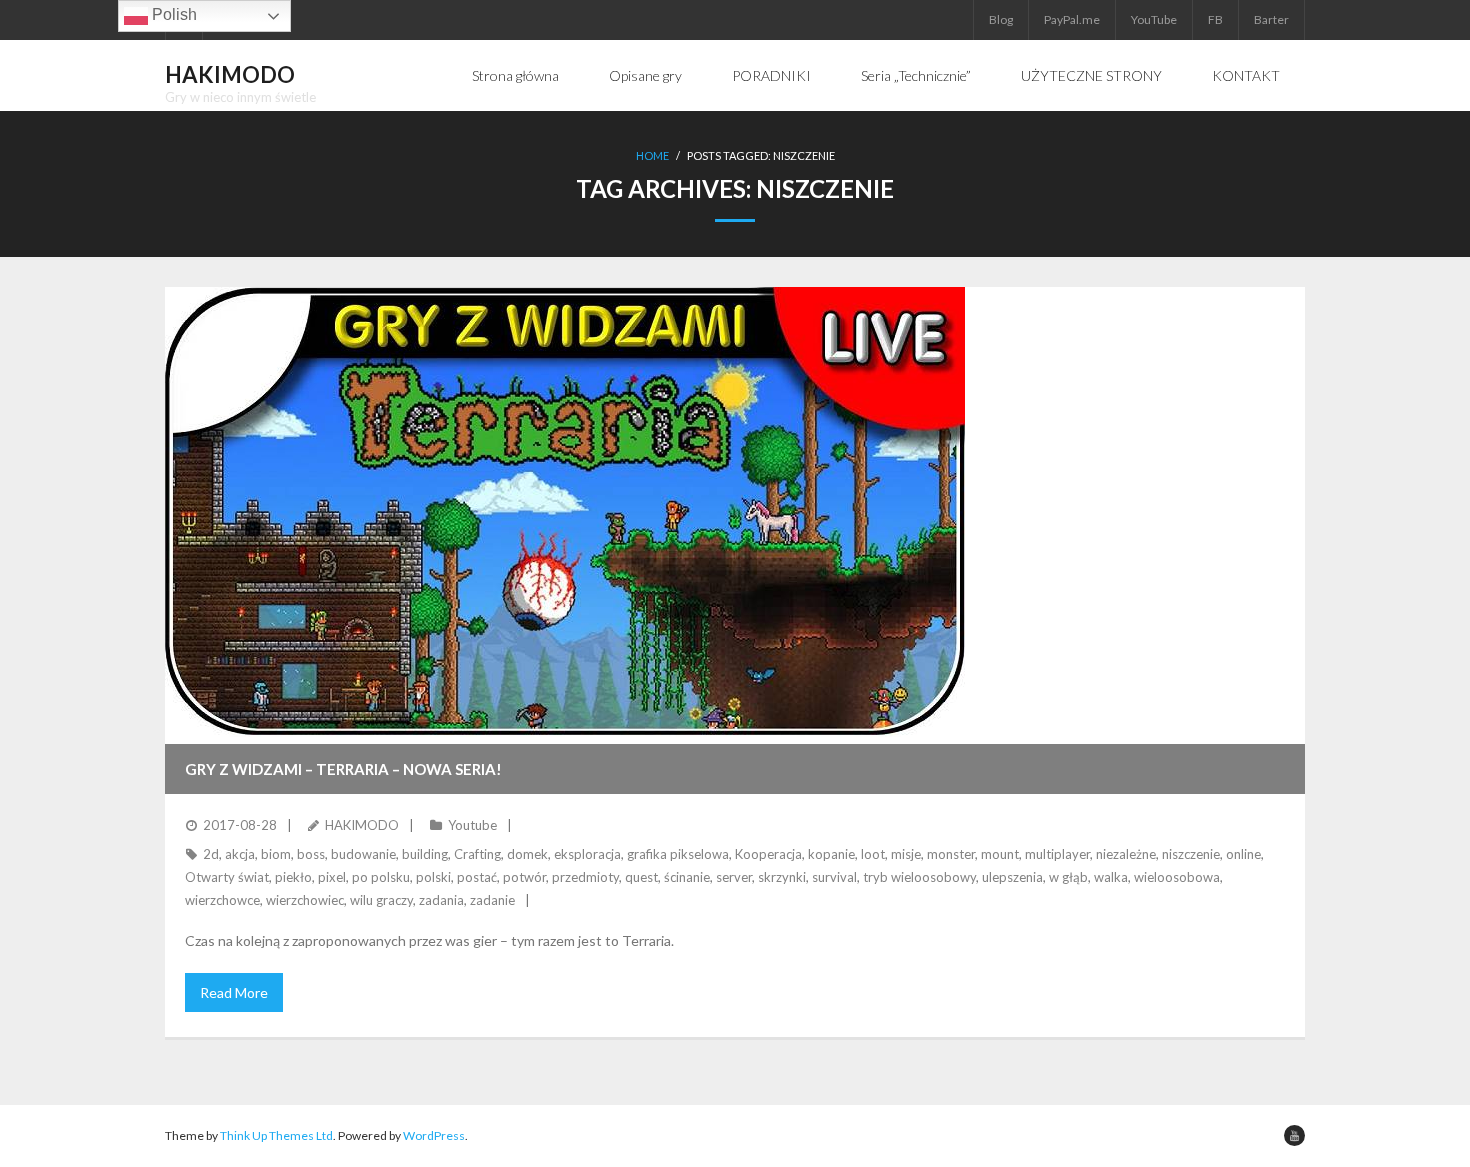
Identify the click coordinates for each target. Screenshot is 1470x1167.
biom (276, 854)
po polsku (381, 877)
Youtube (472, 825)
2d (211, 854)
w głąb (1068, 877)
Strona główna (515, 75)
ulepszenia (1012, 877)
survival (834, 877)
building (425, 854)
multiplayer (1057, 854)
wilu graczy (381, 900)
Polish (172, 14)
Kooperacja (768, 854)
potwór (524, 877)
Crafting (477, 854)
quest (641, 877)
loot (873, 854)
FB (1215, 19)
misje (906, 854)
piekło (293, 877)
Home (652, 155)
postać (477, 877)
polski (433, 877)
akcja (240, 854)
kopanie (831, 854)
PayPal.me (1072, 19)
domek (527, 854)
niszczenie (1191, 854)
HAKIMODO (362, 825)
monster (951, 854)
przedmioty (585, 877)
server (734, 877)
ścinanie (687, 877)
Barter (1271, 19)
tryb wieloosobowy (919, 877)
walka (1111, 877)
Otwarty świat (227, 877)
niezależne (1126, 854)
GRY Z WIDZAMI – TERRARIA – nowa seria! (343, 769)
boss (311, 854)
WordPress (434, 1135)
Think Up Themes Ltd (276, 1135)
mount (1000, 854)
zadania (441, 900)
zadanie (492, 900)
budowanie (363, 854)
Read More (234, 992)
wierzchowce (222, 900)
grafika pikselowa (678, 854)
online (1243, 854)
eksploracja (587, 854)
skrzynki (782, 877)
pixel (332, 877)
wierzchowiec (305, 900)
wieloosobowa (1177, 877)
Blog (1001, 19)
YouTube (1154, 19)
